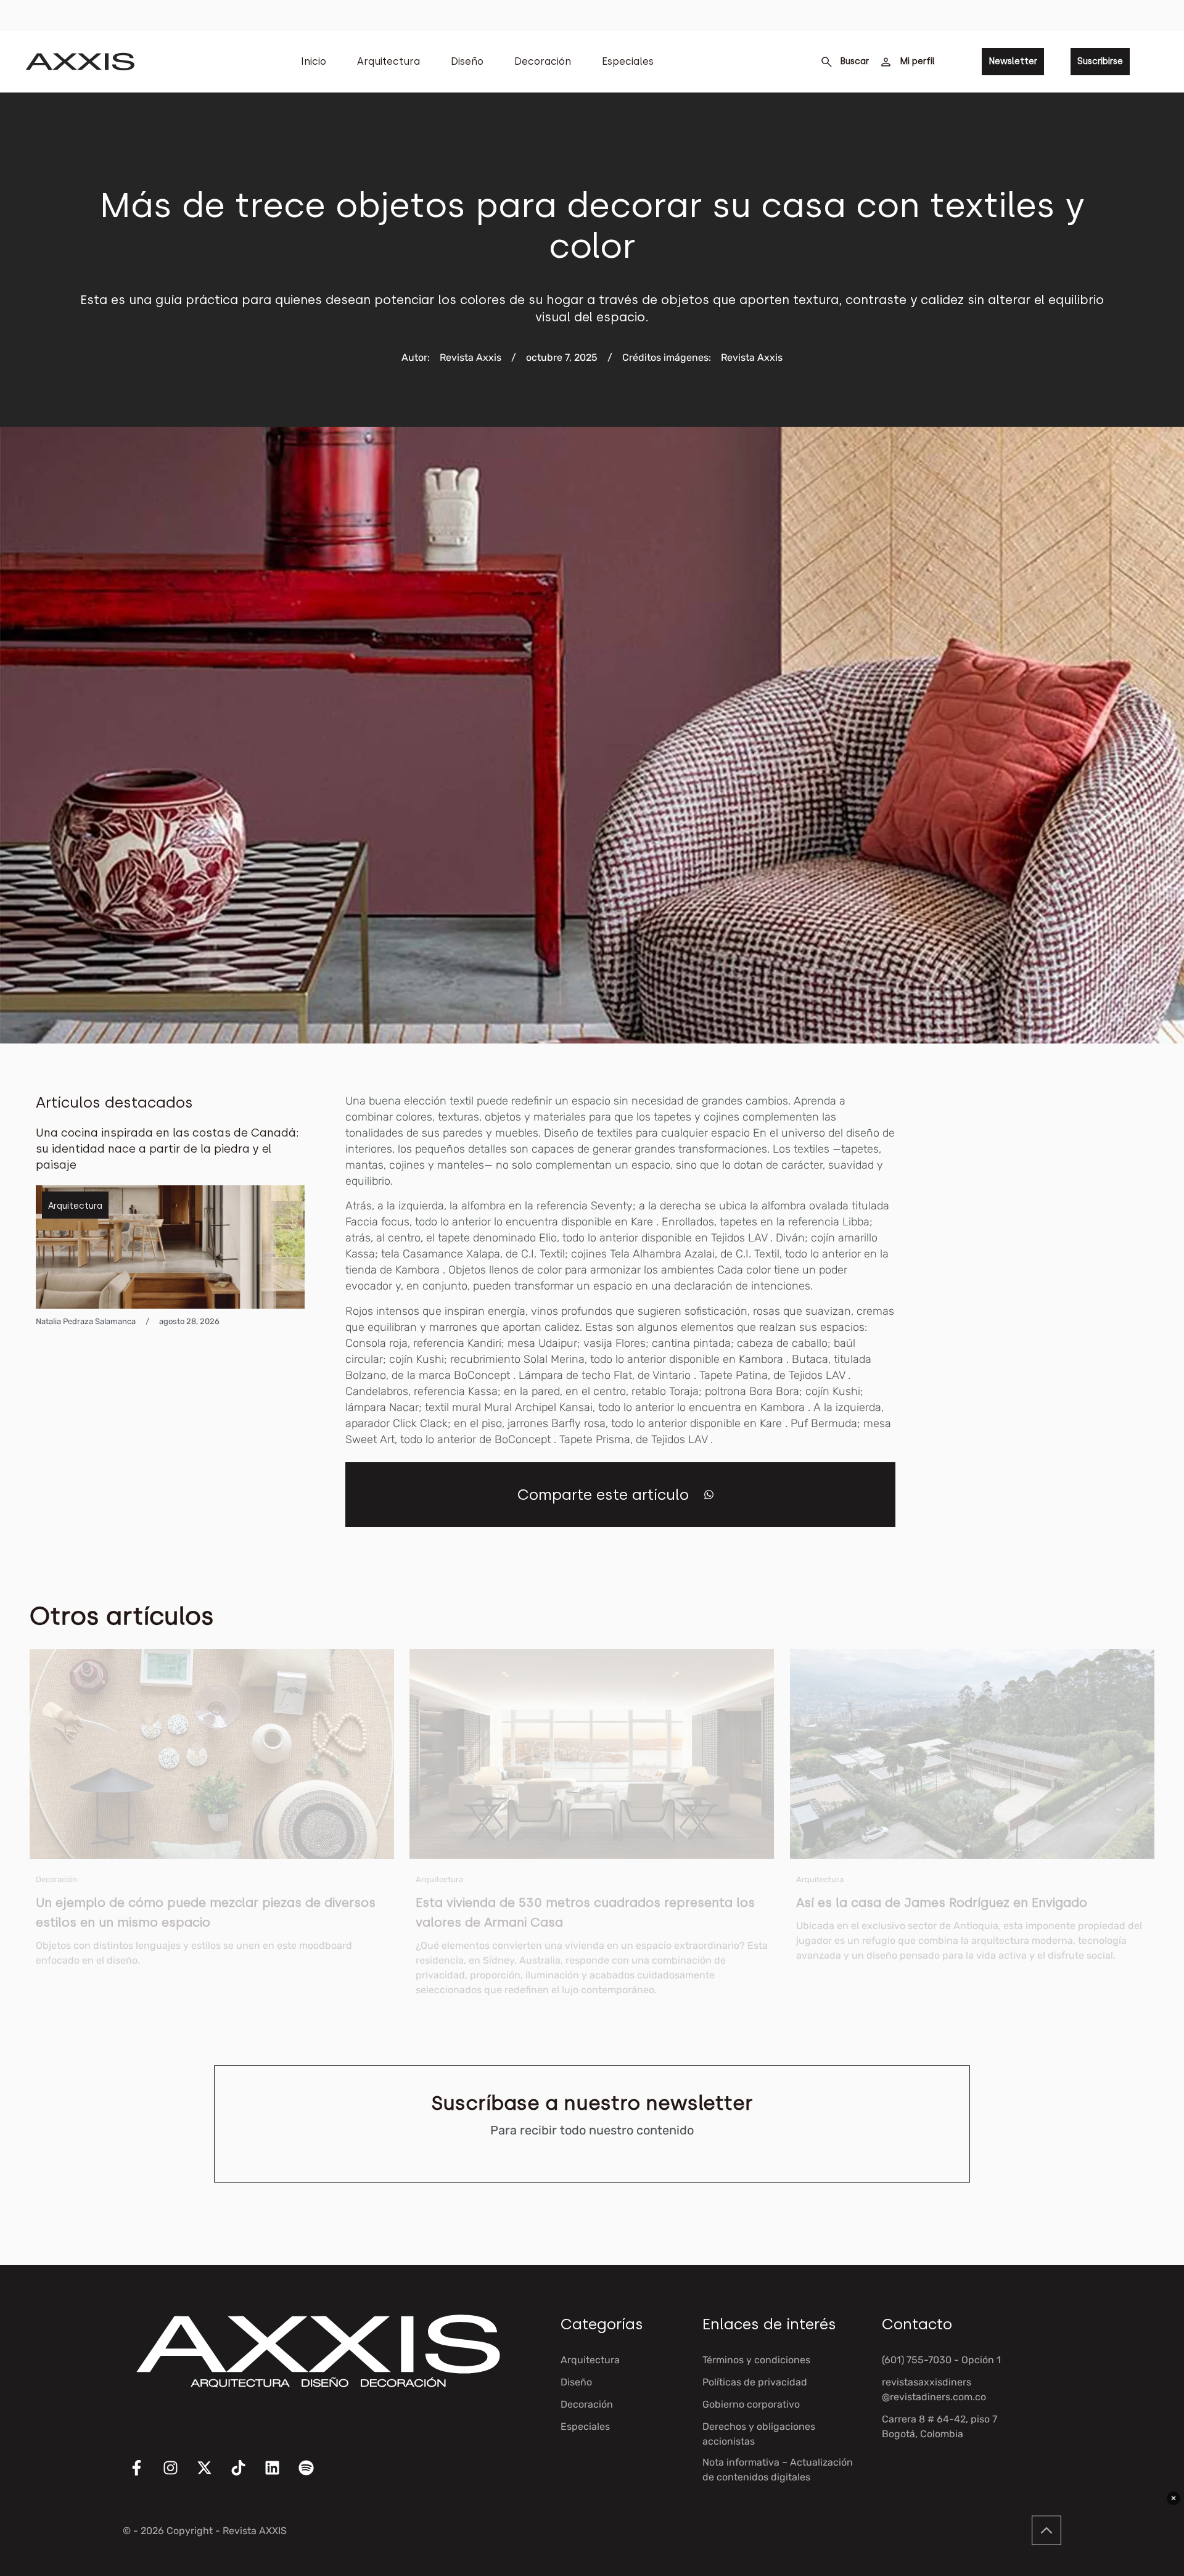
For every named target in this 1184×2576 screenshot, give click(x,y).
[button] (709, 1495)
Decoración (543, 61)
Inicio (314, 61)
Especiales (628, 61)
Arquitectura (388, 61)
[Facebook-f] (144, 2475)
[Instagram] (178, 2475)
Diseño (467, 61)
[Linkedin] (280, 2475)
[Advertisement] (1056, 1278)
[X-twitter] (212, 2475)
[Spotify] (314, 2475)
